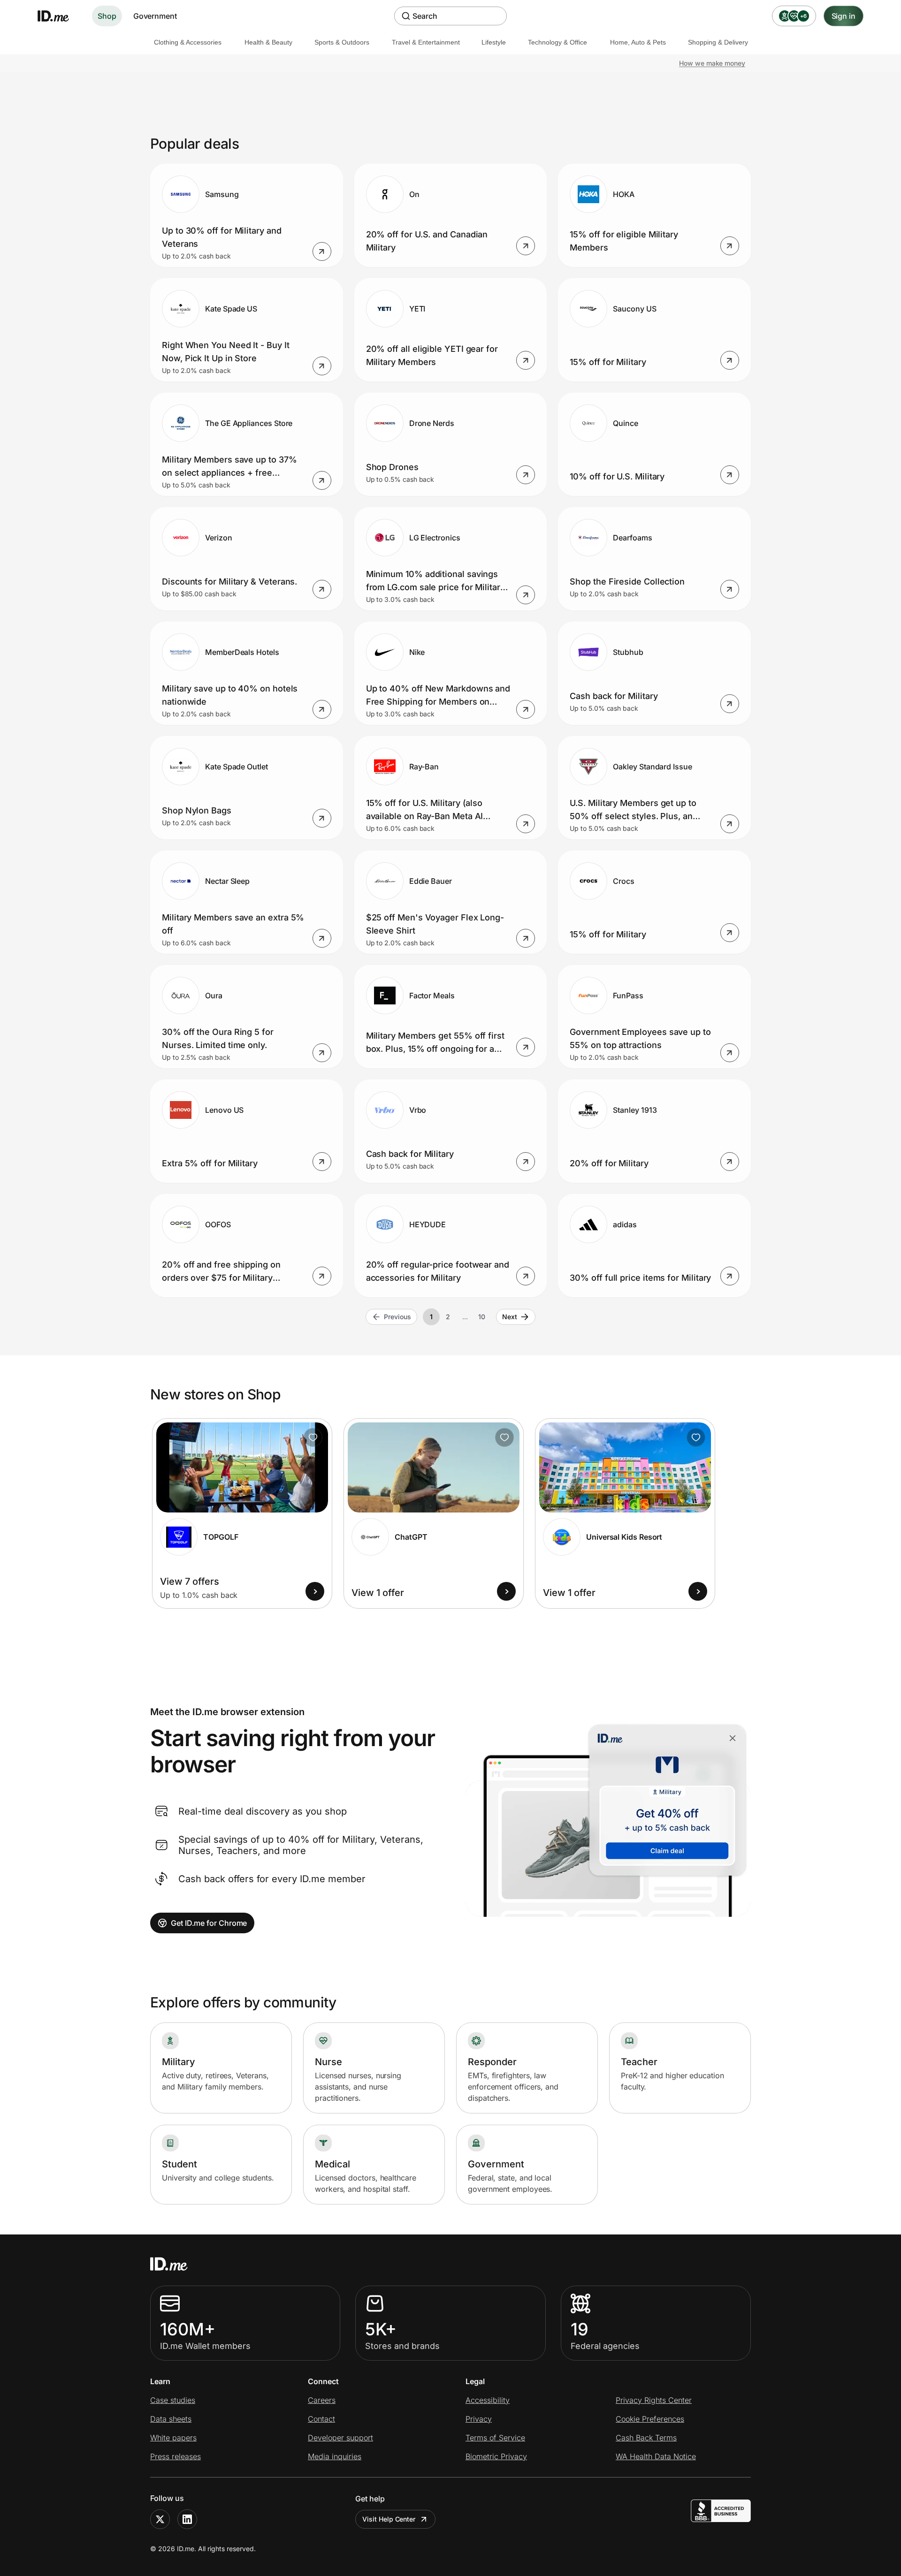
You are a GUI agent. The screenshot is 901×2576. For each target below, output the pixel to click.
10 (482, 1317)
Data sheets (171, 2419)
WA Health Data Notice (656, 2456)
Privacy (479, 2419)
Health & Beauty (268, 42)
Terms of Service (495, 2438)
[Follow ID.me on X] (160, 2519)
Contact (321, 2419)
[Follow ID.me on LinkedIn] (187, 2519)
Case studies (173, 2400)
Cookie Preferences (650, 2419)
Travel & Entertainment (426, 42)
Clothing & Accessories (188, 42)
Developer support (340, 2438)
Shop (107, 16)
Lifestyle (494, 42)
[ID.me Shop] (59, 16)
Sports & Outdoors (342, 42)
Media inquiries (335, 2456)
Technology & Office (557, 42)
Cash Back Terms (646, 2438)
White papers (173, 2438)
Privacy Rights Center (654, 2400)
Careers (322, 2400)
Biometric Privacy (496, 2456)
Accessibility (488, 2400)
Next (510, 1317)
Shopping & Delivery (718, 42)
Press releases (176, 2456)
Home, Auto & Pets (638, 42)
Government (155, 16)
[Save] (313, 1437)
